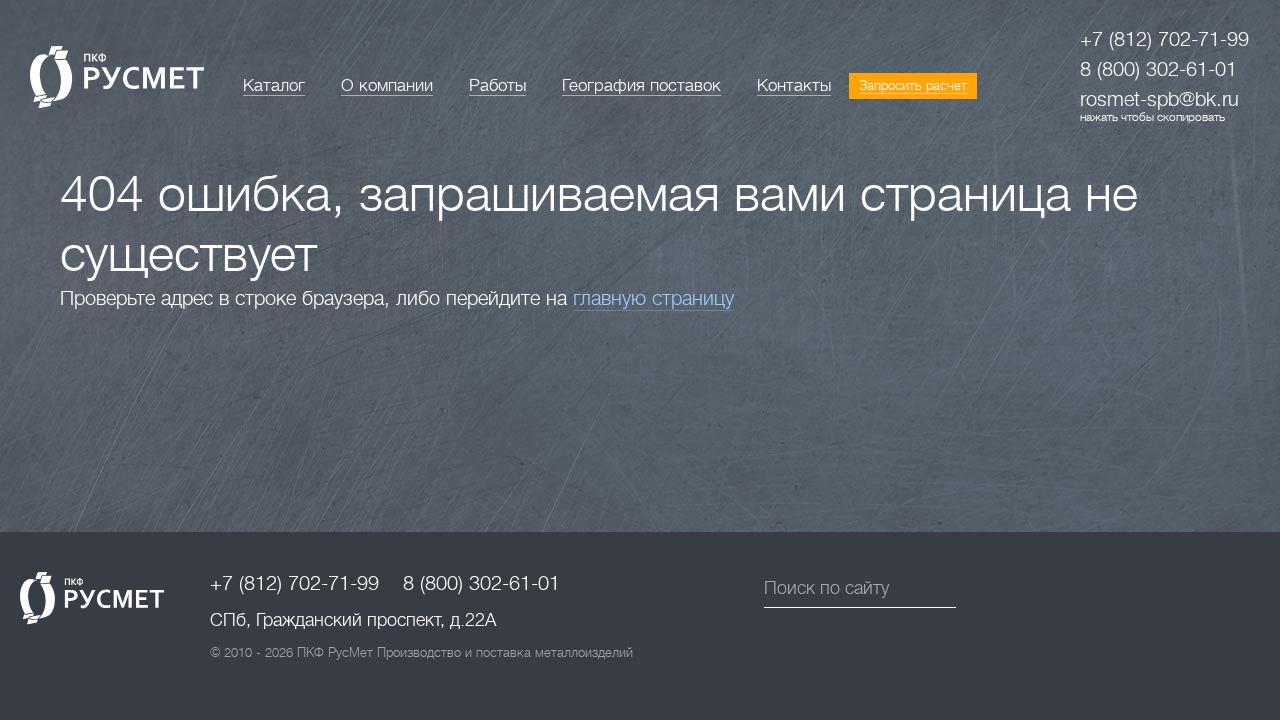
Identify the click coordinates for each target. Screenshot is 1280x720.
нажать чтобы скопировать (1152, 117)
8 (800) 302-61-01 (1158, 70)
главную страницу (653, 298)
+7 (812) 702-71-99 (1164, 40)
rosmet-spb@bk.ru (1159, 100)
